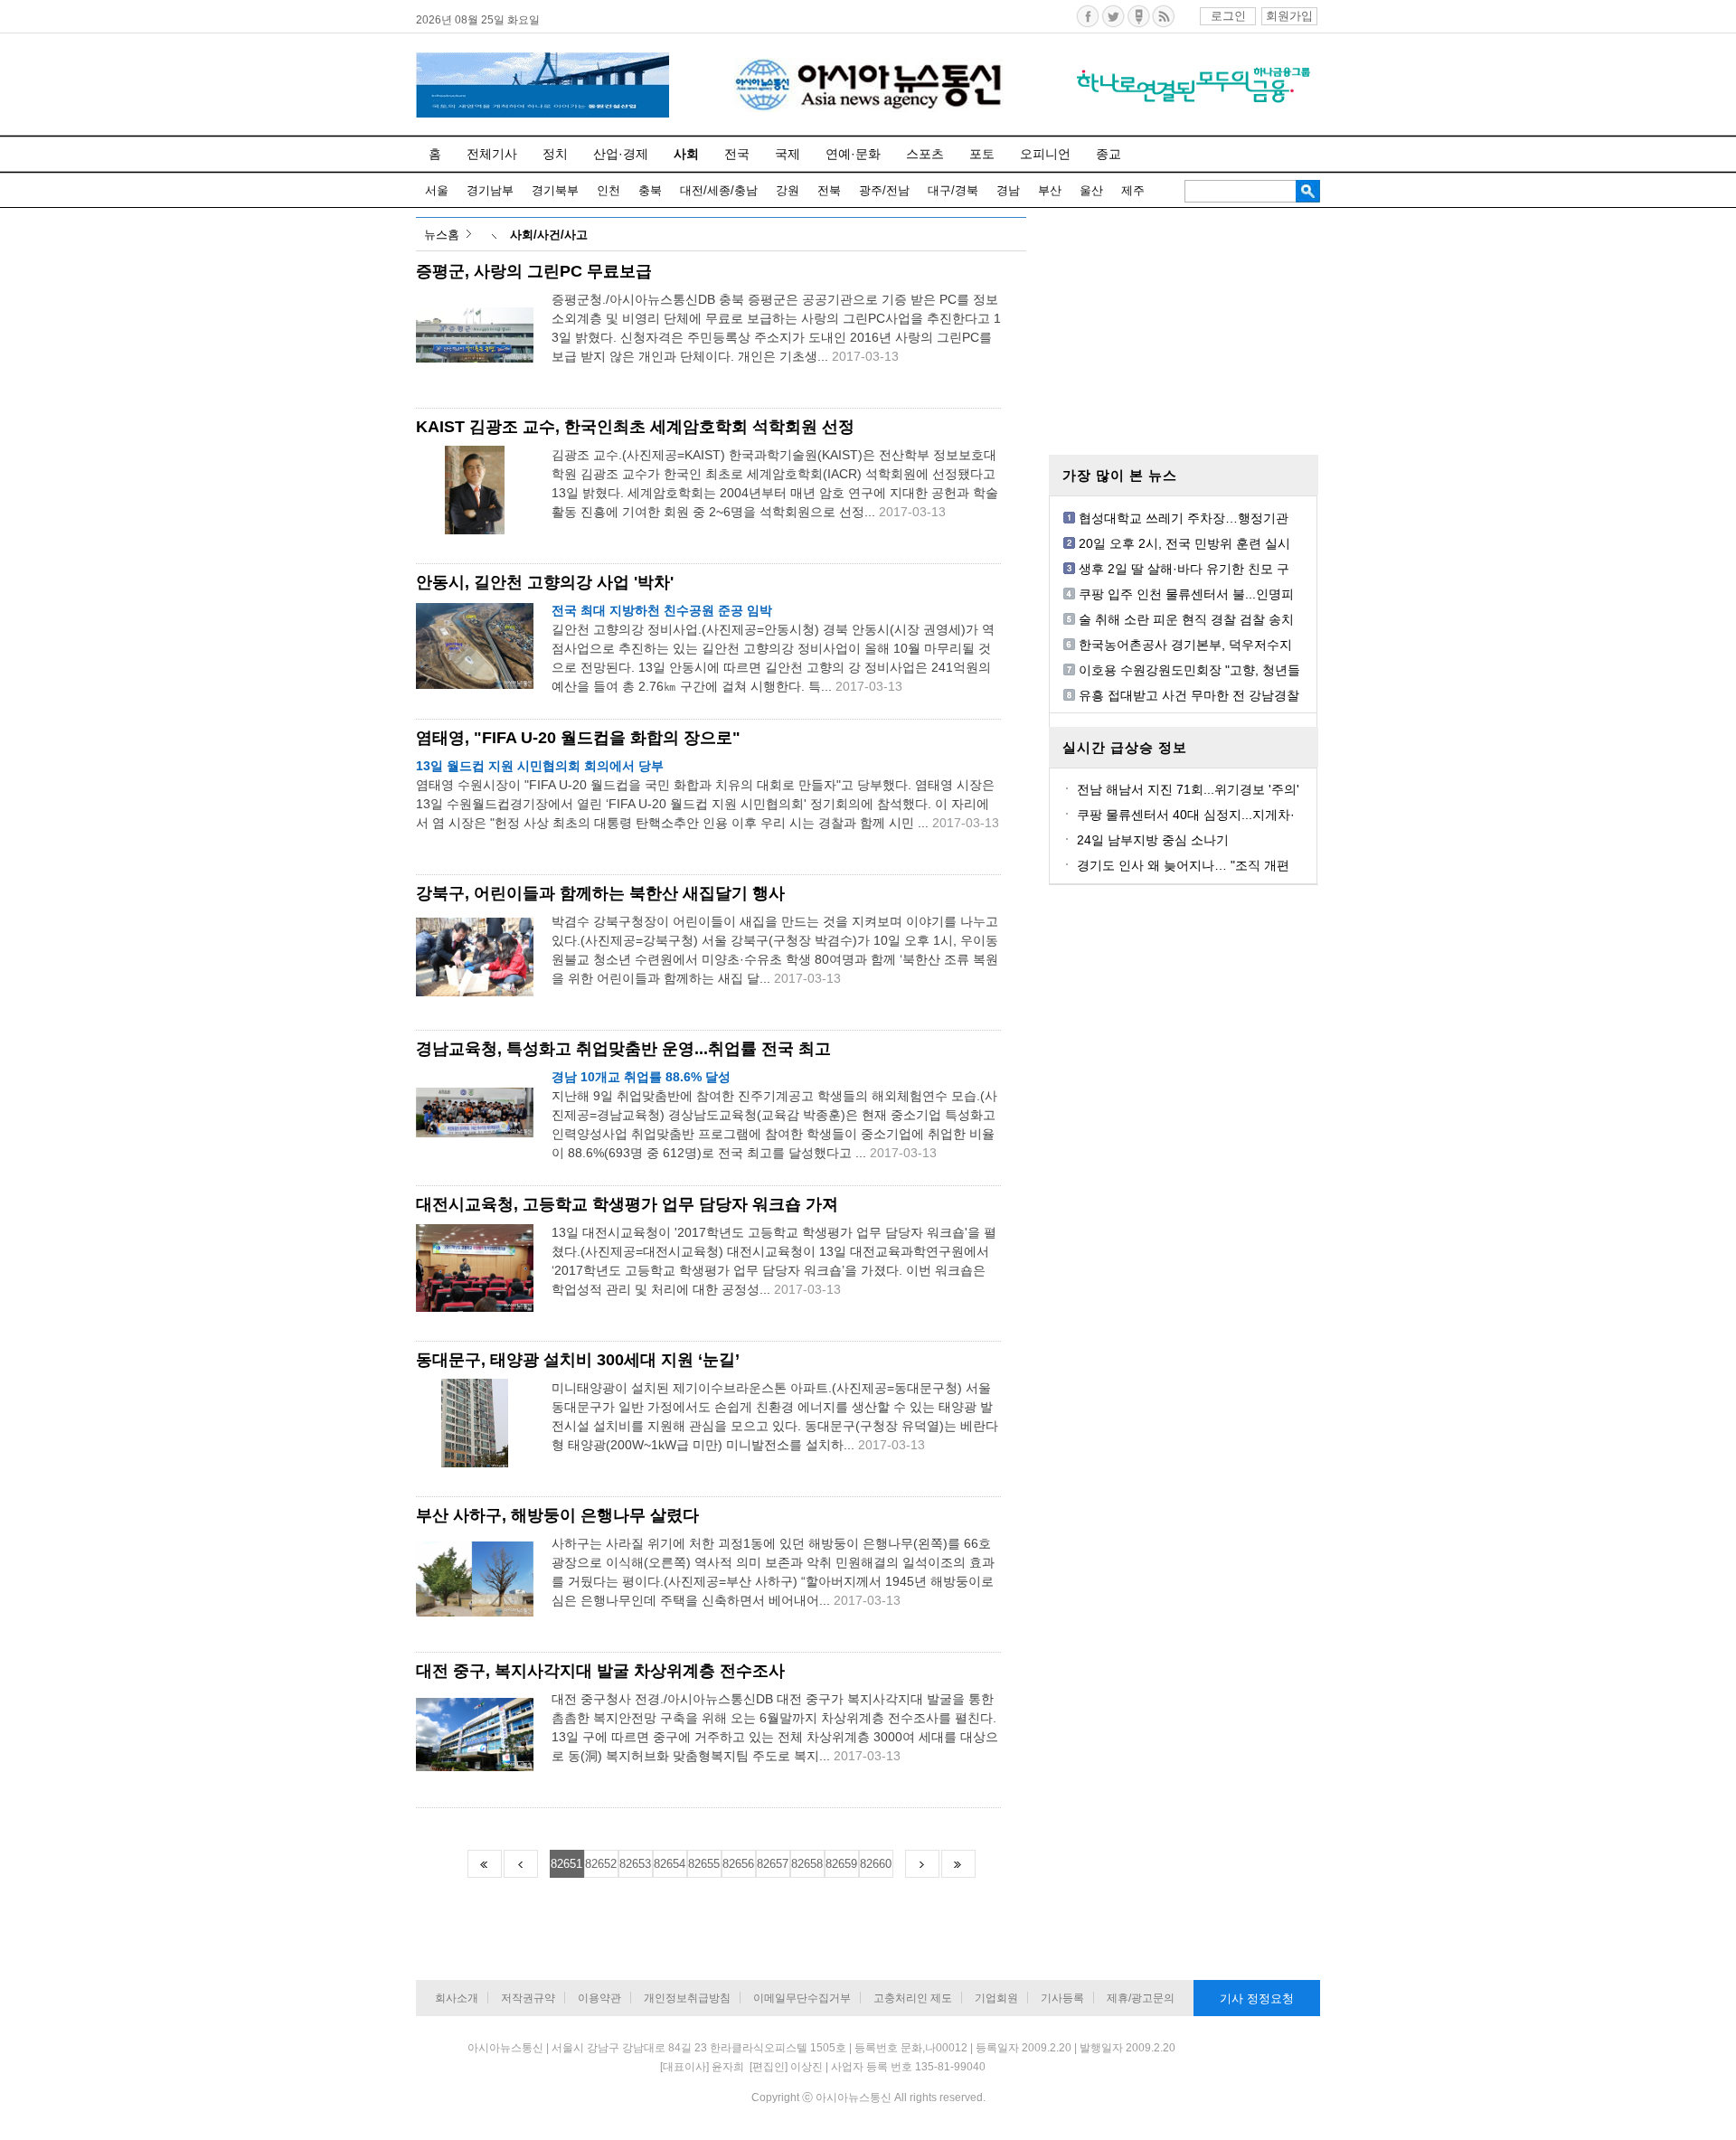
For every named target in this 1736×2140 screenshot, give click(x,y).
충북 (650, 190)
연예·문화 (853, 154)
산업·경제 (621, 154)
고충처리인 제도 (913, 1998)
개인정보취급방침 (687, 1998)
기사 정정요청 (1257, 1999)
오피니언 (1045, 154)
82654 (670, 1864)
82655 (704, 1864)
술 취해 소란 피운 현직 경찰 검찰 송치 (1186, 619)
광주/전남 (884, 190)
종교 (1109, 154)
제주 (1133, 190)
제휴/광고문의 (1141, 1998)
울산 (1091, 190)
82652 (601, 1864)
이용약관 (599, 1998)
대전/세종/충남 (719, 190)
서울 (437, 190)
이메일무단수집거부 (802, 1998)
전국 (737, 154)
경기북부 (555, 190)
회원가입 (1289, 16)
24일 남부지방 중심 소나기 (1153, 840)
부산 (1050, 190)
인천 (609, 190)
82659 (841, 1864)
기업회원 (996, 1998)
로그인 (1228, 16)
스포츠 (925, 154)
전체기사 (492, 154)
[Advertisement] (1184, 330)
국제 (788, 154)
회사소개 (457, 1998)
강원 (788, 190)
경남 (1008, 190)
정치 (555, 154)
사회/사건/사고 (549, 235)
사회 (686, 154)
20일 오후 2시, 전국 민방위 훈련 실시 (1184, 543)
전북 (829, 190)
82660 (876, 1864)
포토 (982, 154)
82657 (773, 1864)
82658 (807, 1864)
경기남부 (490, 190)
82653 (635, 1864)
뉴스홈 (442, 235)
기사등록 (1062, 1998)
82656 (738, 1864)
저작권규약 (528, 1998)
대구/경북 (953, 190)
